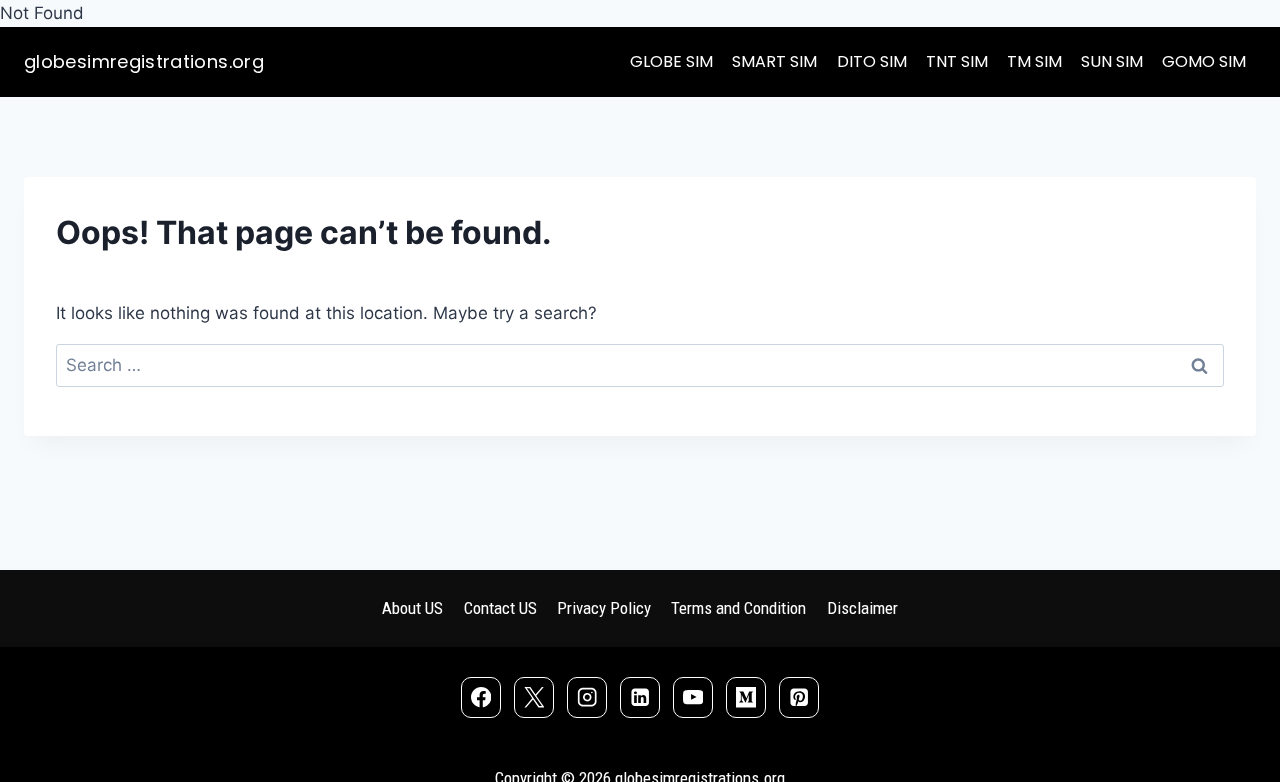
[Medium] (746, 697)
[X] (534, 697)
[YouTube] (693, 697)
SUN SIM (1112, 61)
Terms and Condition (738, 608)
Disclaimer (862, 608)
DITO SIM (872, 61)
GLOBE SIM (671, 61)
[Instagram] (587, 697)
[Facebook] (481, 697)
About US (412, 608)
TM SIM (1034, 61)
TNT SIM (957, 61)
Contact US (500, 608)
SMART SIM (774, 61)
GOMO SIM (1204, 61)
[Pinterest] (799, 697)
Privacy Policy (604, 608)
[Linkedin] (640, 697)
